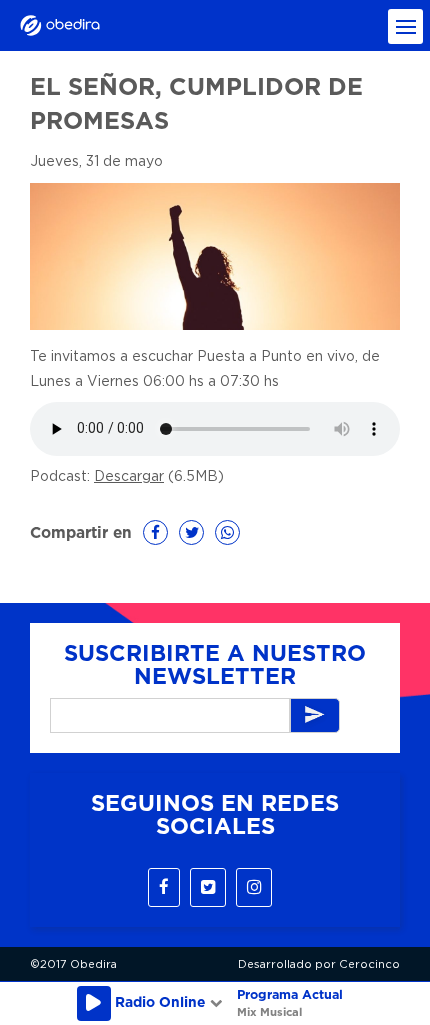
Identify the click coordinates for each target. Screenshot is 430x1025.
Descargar (129, 477)
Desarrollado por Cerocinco (319, 964)
